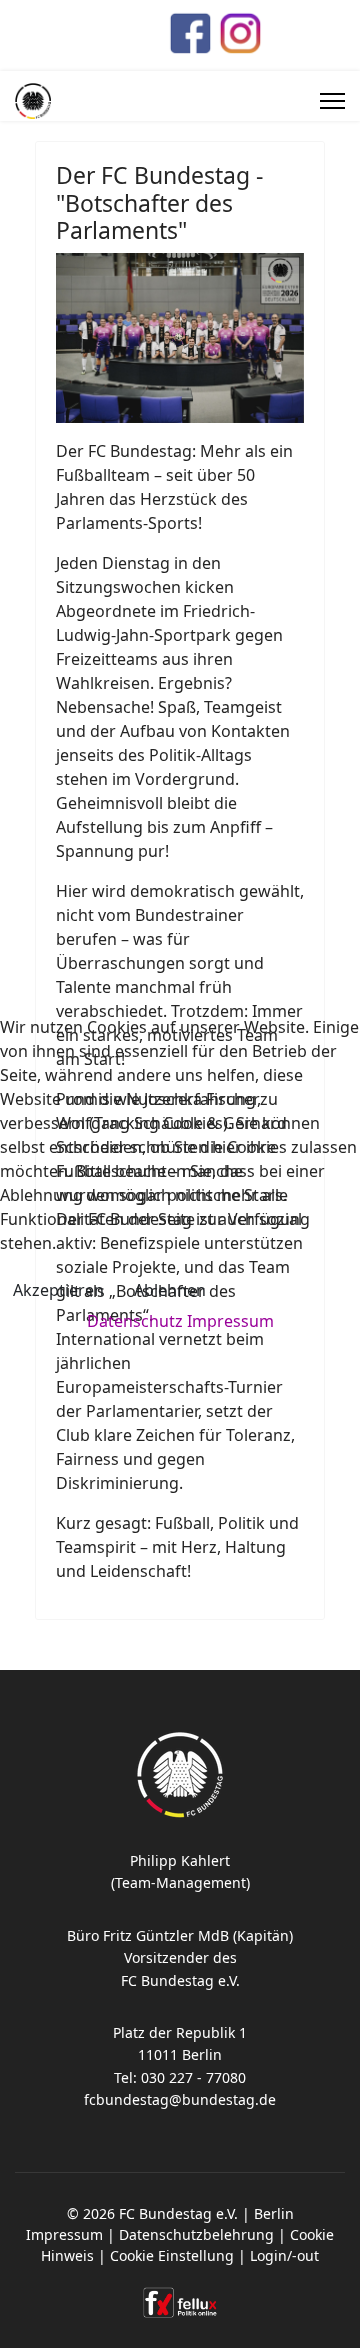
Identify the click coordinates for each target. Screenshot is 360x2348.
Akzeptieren (58, 1290)
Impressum (230, 1321)
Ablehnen (170, 1290)
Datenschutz (135, 1321)
